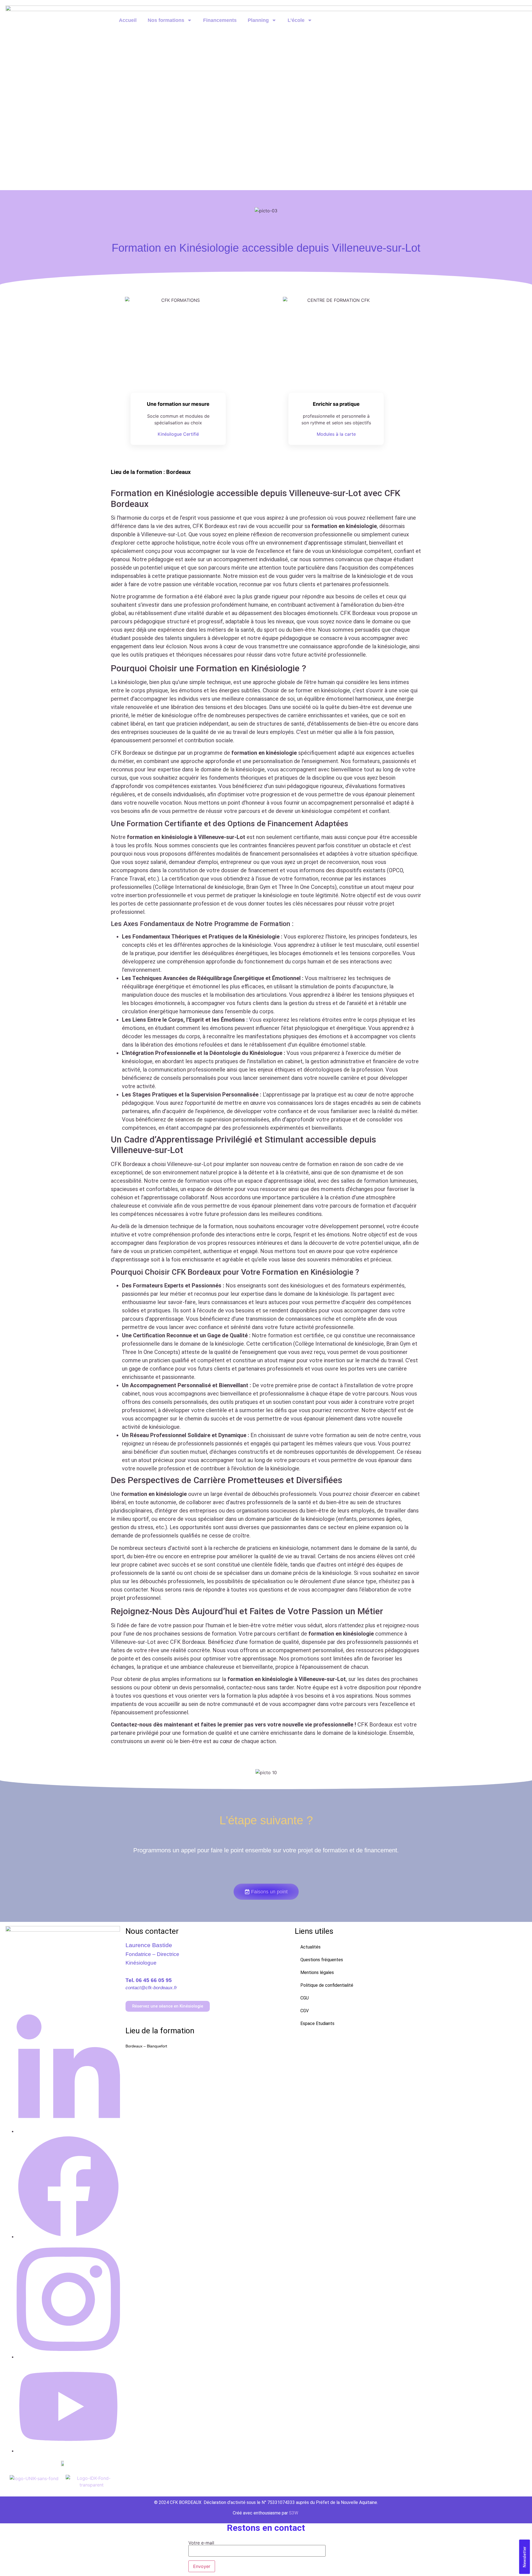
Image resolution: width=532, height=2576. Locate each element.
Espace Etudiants (317, 2023)
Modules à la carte (336, 434)
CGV (305, 2011)
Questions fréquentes (322, 1960)
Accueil (128, 20)
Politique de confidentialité (327, 1985)
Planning (258, 20)
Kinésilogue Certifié (178, 434)
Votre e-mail (201, 2543)
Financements (220, 20)
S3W (294, 2513)
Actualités (310, 1947)
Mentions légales (317, 1972)
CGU (305, 1998)
